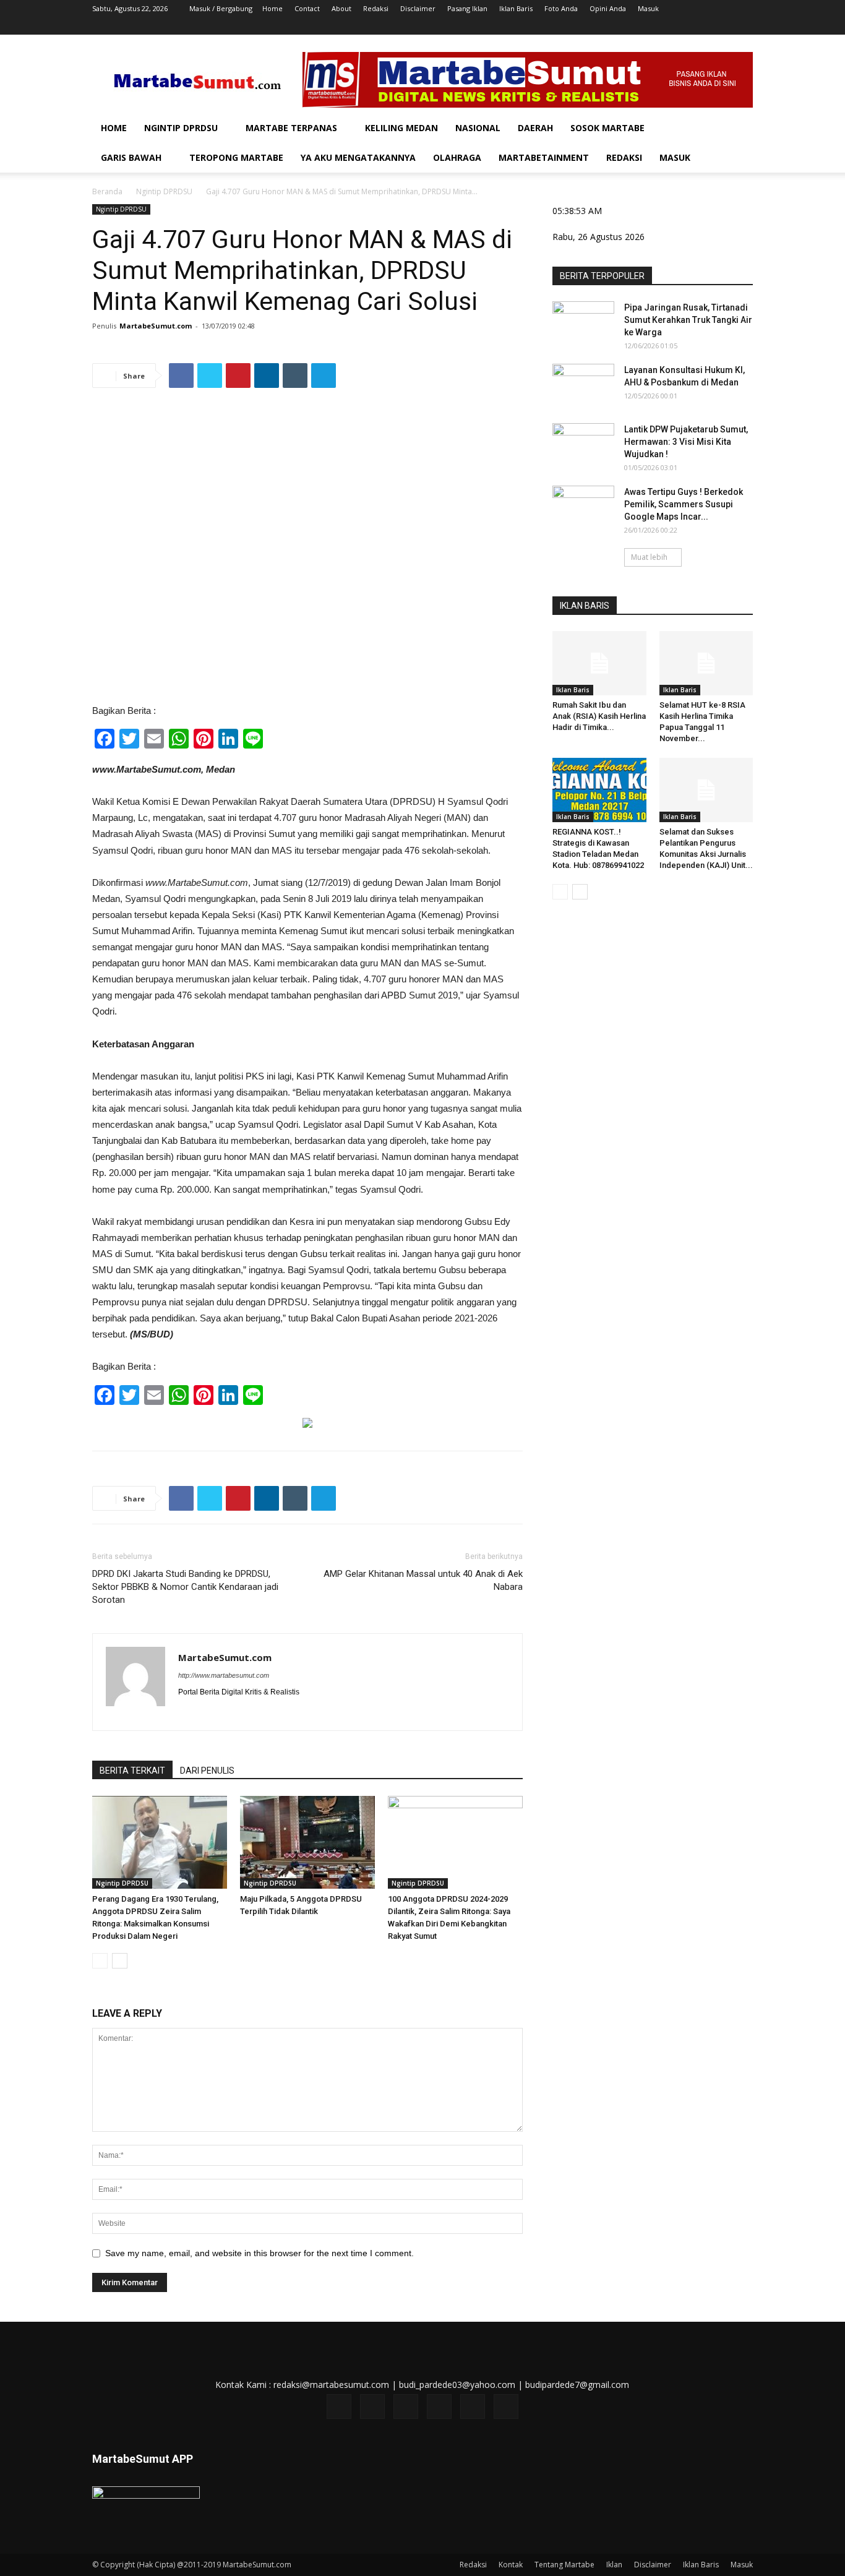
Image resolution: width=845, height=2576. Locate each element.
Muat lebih (649, 557)
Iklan (614, 2565)
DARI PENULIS (207, 1771)
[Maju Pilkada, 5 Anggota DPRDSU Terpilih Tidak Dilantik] (307, 1842)
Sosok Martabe (607, 128)
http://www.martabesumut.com (224, 1675)
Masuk (648, 8)
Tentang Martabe (564, 2565)
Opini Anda (608, 8)
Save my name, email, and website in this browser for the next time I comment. (260, 2253)
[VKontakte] (723, 26)
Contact (307, 8)
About (341, 8)
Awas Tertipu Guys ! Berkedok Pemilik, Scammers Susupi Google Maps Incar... (684, 504)
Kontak (511, 2565)
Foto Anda (561, 8)
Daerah (535, 128)
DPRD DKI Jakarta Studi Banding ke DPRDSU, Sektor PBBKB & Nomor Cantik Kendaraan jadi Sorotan (185, 1587)
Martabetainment (544, 157)
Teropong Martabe (236, 157)
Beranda (107, 191)
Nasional (478, 128)
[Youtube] (744, 26)
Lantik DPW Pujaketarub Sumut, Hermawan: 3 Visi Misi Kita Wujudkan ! (686, 442)
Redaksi (376, 8)
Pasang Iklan (467, 8)
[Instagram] (662, 26)
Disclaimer (418, 8)
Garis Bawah (131, 157)
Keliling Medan (401, 128)
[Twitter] (682, 26)
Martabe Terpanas (291, 128)
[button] (738, 129)
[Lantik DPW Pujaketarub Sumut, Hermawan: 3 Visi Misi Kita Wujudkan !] (583, 445)
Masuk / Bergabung (221, 8)
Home (272, 8)
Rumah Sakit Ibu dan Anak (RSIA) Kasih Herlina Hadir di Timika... (599, 716)
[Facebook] (641, 26)
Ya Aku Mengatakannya (358, 157)
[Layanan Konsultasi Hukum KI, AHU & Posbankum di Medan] (583, 385)
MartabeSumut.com (156, 326)
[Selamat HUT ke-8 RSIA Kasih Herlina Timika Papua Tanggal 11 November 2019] (706, 663)
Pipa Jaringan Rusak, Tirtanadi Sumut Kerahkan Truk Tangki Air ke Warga (688, 320)
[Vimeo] (703, 26)
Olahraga (457, 157)
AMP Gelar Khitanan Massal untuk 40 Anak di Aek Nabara (423, 1580)
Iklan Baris (516, 8)
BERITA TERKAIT (132, 1771)
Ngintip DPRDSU (181, 128)
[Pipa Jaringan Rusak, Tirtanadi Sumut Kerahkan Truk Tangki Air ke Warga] (583, 323)
